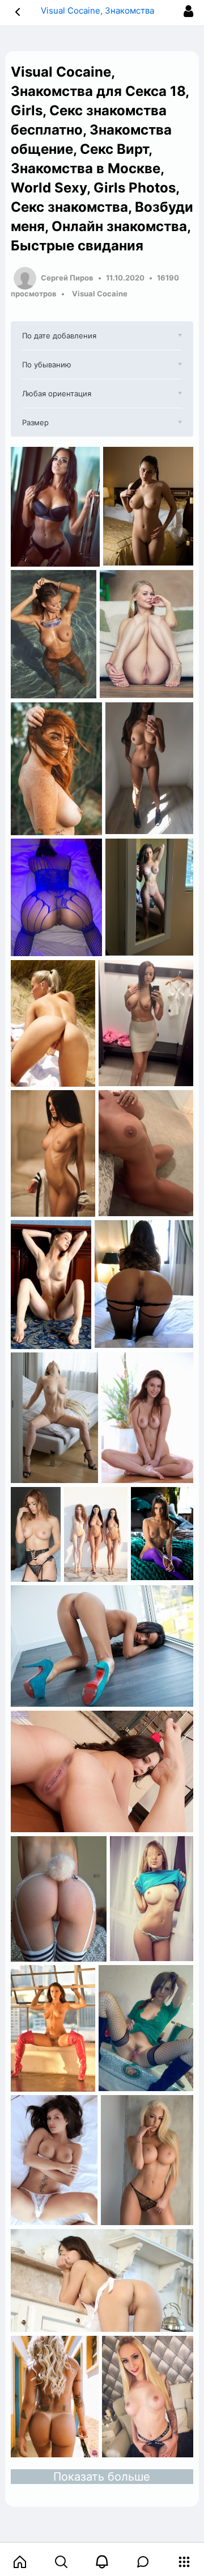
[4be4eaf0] (162, 1534)
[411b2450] (54, 2160)
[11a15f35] (148, 2397)
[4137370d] (102, 1772)
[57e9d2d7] (147, 1418)
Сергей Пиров (67, 278)
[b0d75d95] (53, 2028)
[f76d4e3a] (146, 1153)
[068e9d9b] (147, 2160)
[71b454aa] (51, 1285)
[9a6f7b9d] (36, 1534)
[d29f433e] (146, 2028)
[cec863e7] (102, 1646)
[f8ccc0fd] (59, 1899)
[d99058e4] (102, 2280)
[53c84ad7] (54, 1418)
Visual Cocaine (100, 294)
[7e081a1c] (152, 1899)
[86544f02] (55, 2397)
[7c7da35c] (96, 1534)
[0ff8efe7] (144, 1284)
